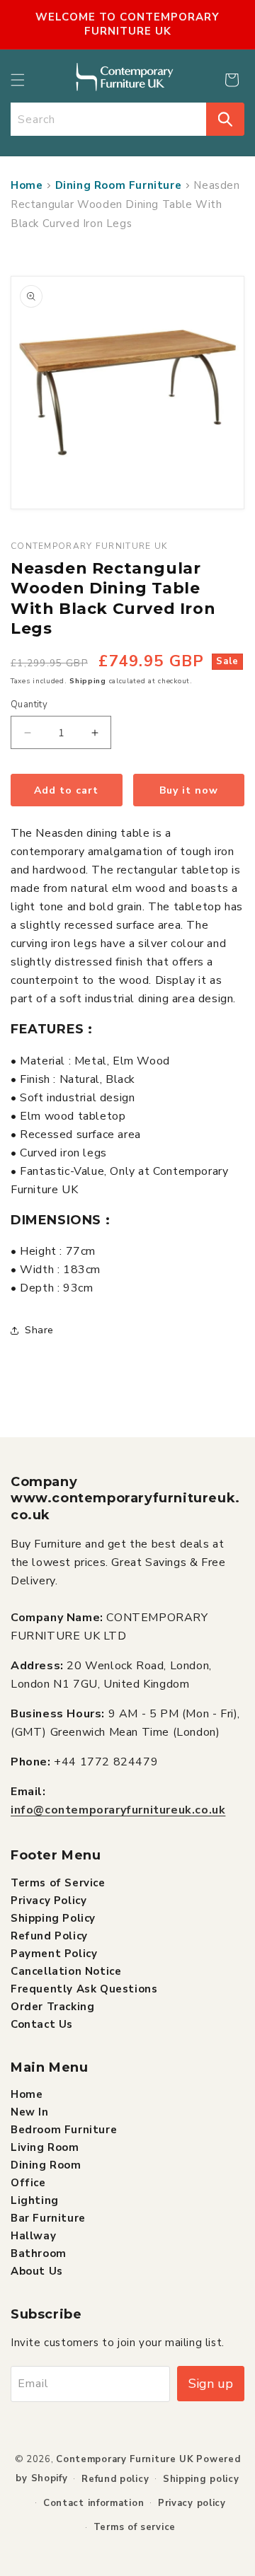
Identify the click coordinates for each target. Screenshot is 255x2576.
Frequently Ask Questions (84, 1989)
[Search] (225, 119)
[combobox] (108, 119)
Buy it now (189, 790)
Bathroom (39, 2253)
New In (30, 2112)
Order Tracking (52, 2007)
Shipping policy (201, 2479)
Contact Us (42, 2024)
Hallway (33, 2236)
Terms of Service (58, 1883)
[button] (18, 80)
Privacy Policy (49, 1901)
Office (28, 2183)
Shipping (88, 681)
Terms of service (135, 2527)
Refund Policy (49, 1936)
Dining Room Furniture (119, 185)
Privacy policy (192, 2503)
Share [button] (39, 1330)
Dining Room (46, 2165)
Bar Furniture (48, 2218)
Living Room (45, 2147)
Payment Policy (54, 1954)
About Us (37, 2271)
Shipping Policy (53, 1918)
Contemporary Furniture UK (125, 2459)
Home (27, 185)
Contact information (93, 2503)
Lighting (35, 2200)
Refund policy (115, 2479)
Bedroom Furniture (64, 2130)
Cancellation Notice (66, 1971)
